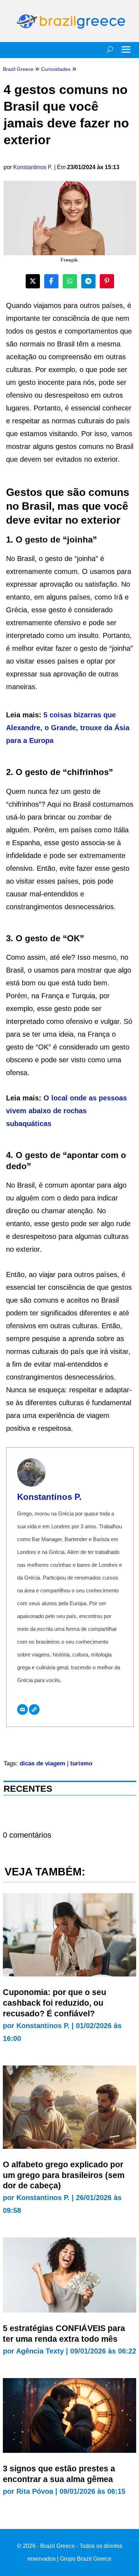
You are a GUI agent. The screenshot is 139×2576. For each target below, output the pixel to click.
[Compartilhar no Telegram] (88, 281)
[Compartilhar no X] (33, 281)
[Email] (22, 1710)
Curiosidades (56, 69)
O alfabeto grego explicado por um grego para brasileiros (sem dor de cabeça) (64, 2175)
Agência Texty (40, 2351)
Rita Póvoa (35, 2491)
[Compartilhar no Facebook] (51, 281)
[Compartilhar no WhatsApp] (70, 281)
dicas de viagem (42, 1763)
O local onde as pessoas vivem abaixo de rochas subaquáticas (66, 1111)
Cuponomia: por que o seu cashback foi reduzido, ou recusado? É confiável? (55, 2003)
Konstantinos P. (33, 167)
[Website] (34, 1710)
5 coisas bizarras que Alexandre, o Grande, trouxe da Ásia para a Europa (68, 728)
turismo (81, 1763)
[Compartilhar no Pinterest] (107, 281)
